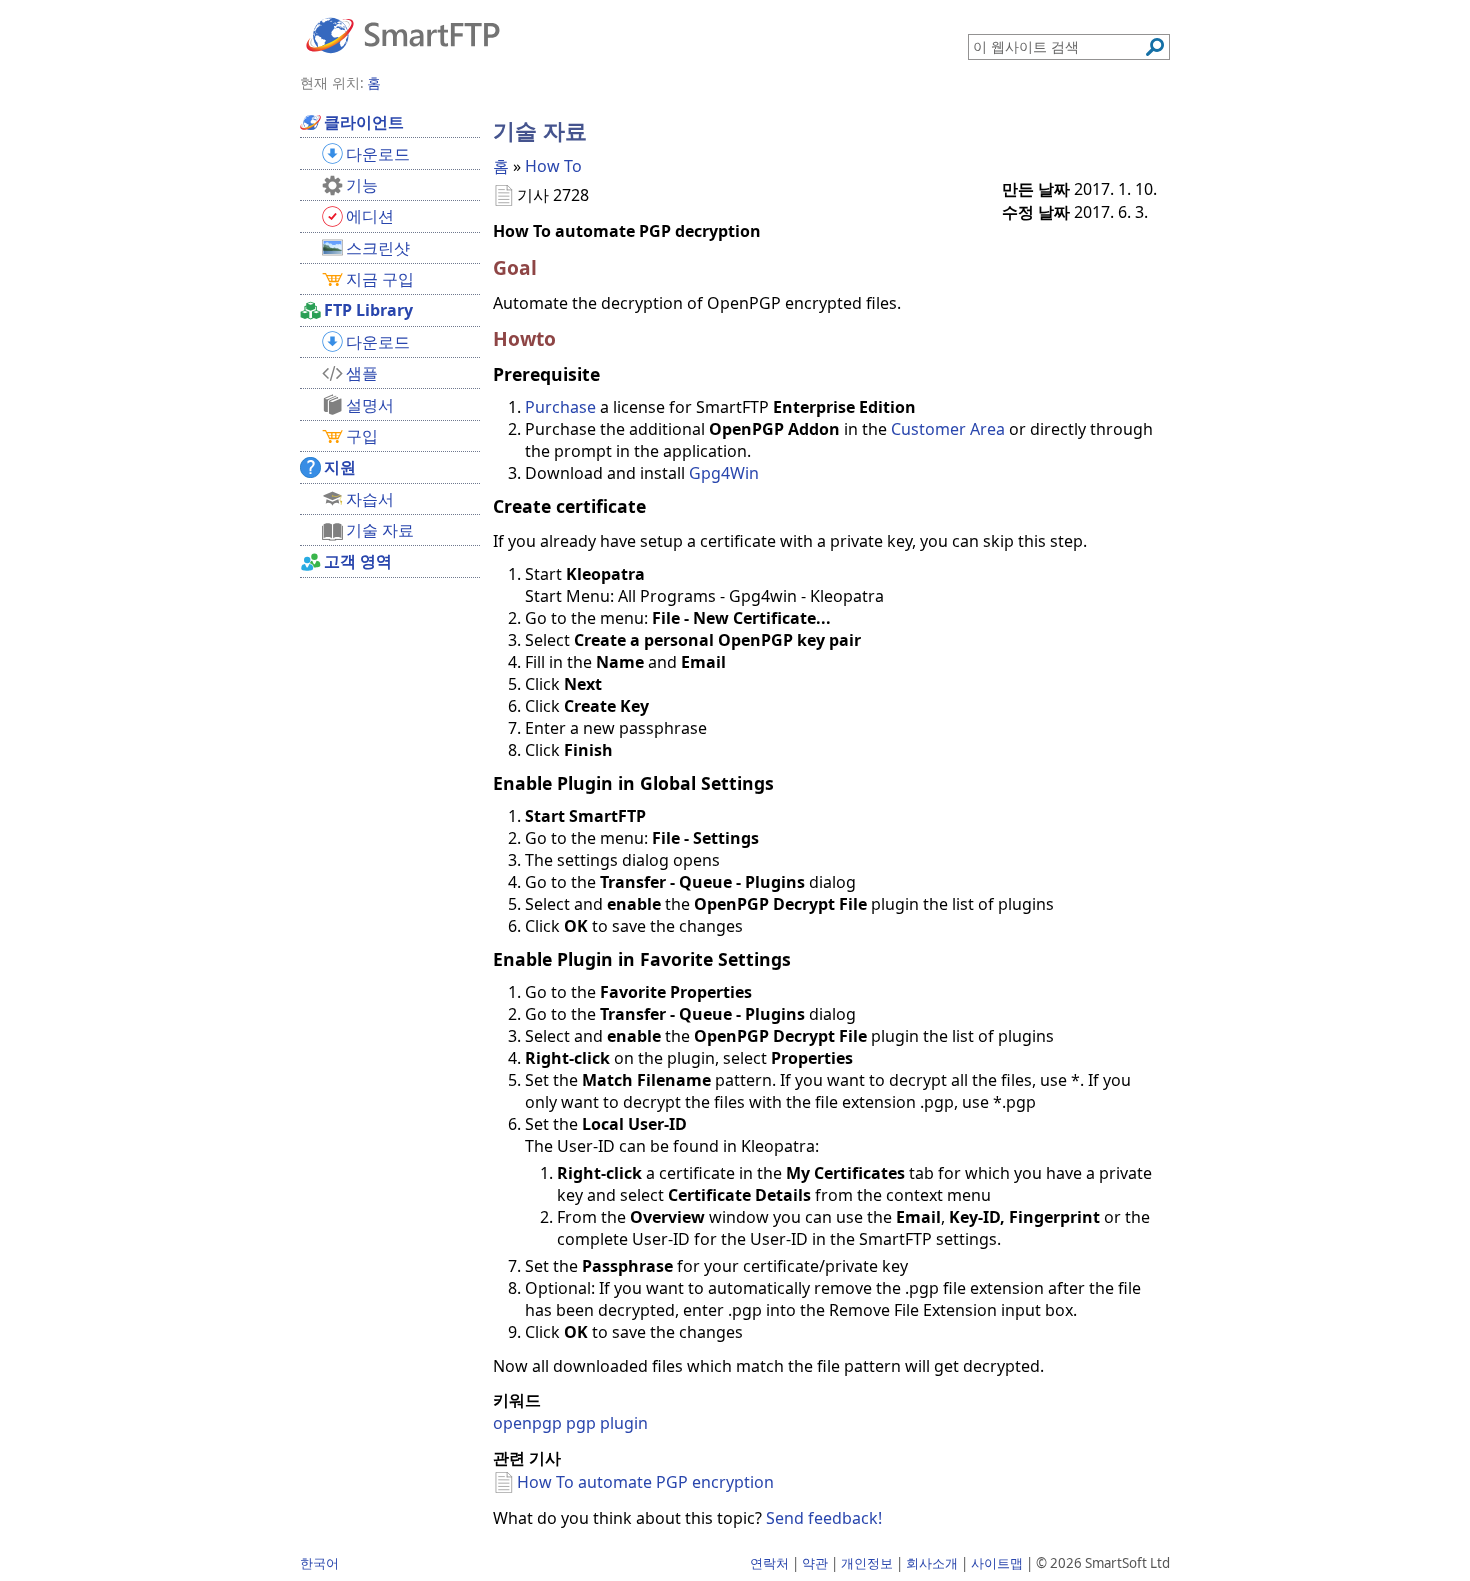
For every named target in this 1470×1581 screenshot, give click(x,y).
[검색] (1155, 47)
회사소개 (932, 1563)
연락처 (769, 1563)
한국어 (319, 1563)
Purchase (560, 407)
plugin (624, 1423)
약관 (815, 1563)
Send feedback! (824, 1518)
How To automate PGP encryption (645, 1482)
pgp (581, 1423)
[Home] (403, 34)
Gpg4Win (724, 473)
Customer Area (948, 429)
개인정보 (867, 1563)
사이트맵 (997, 1563)
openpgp (527, 1423)
